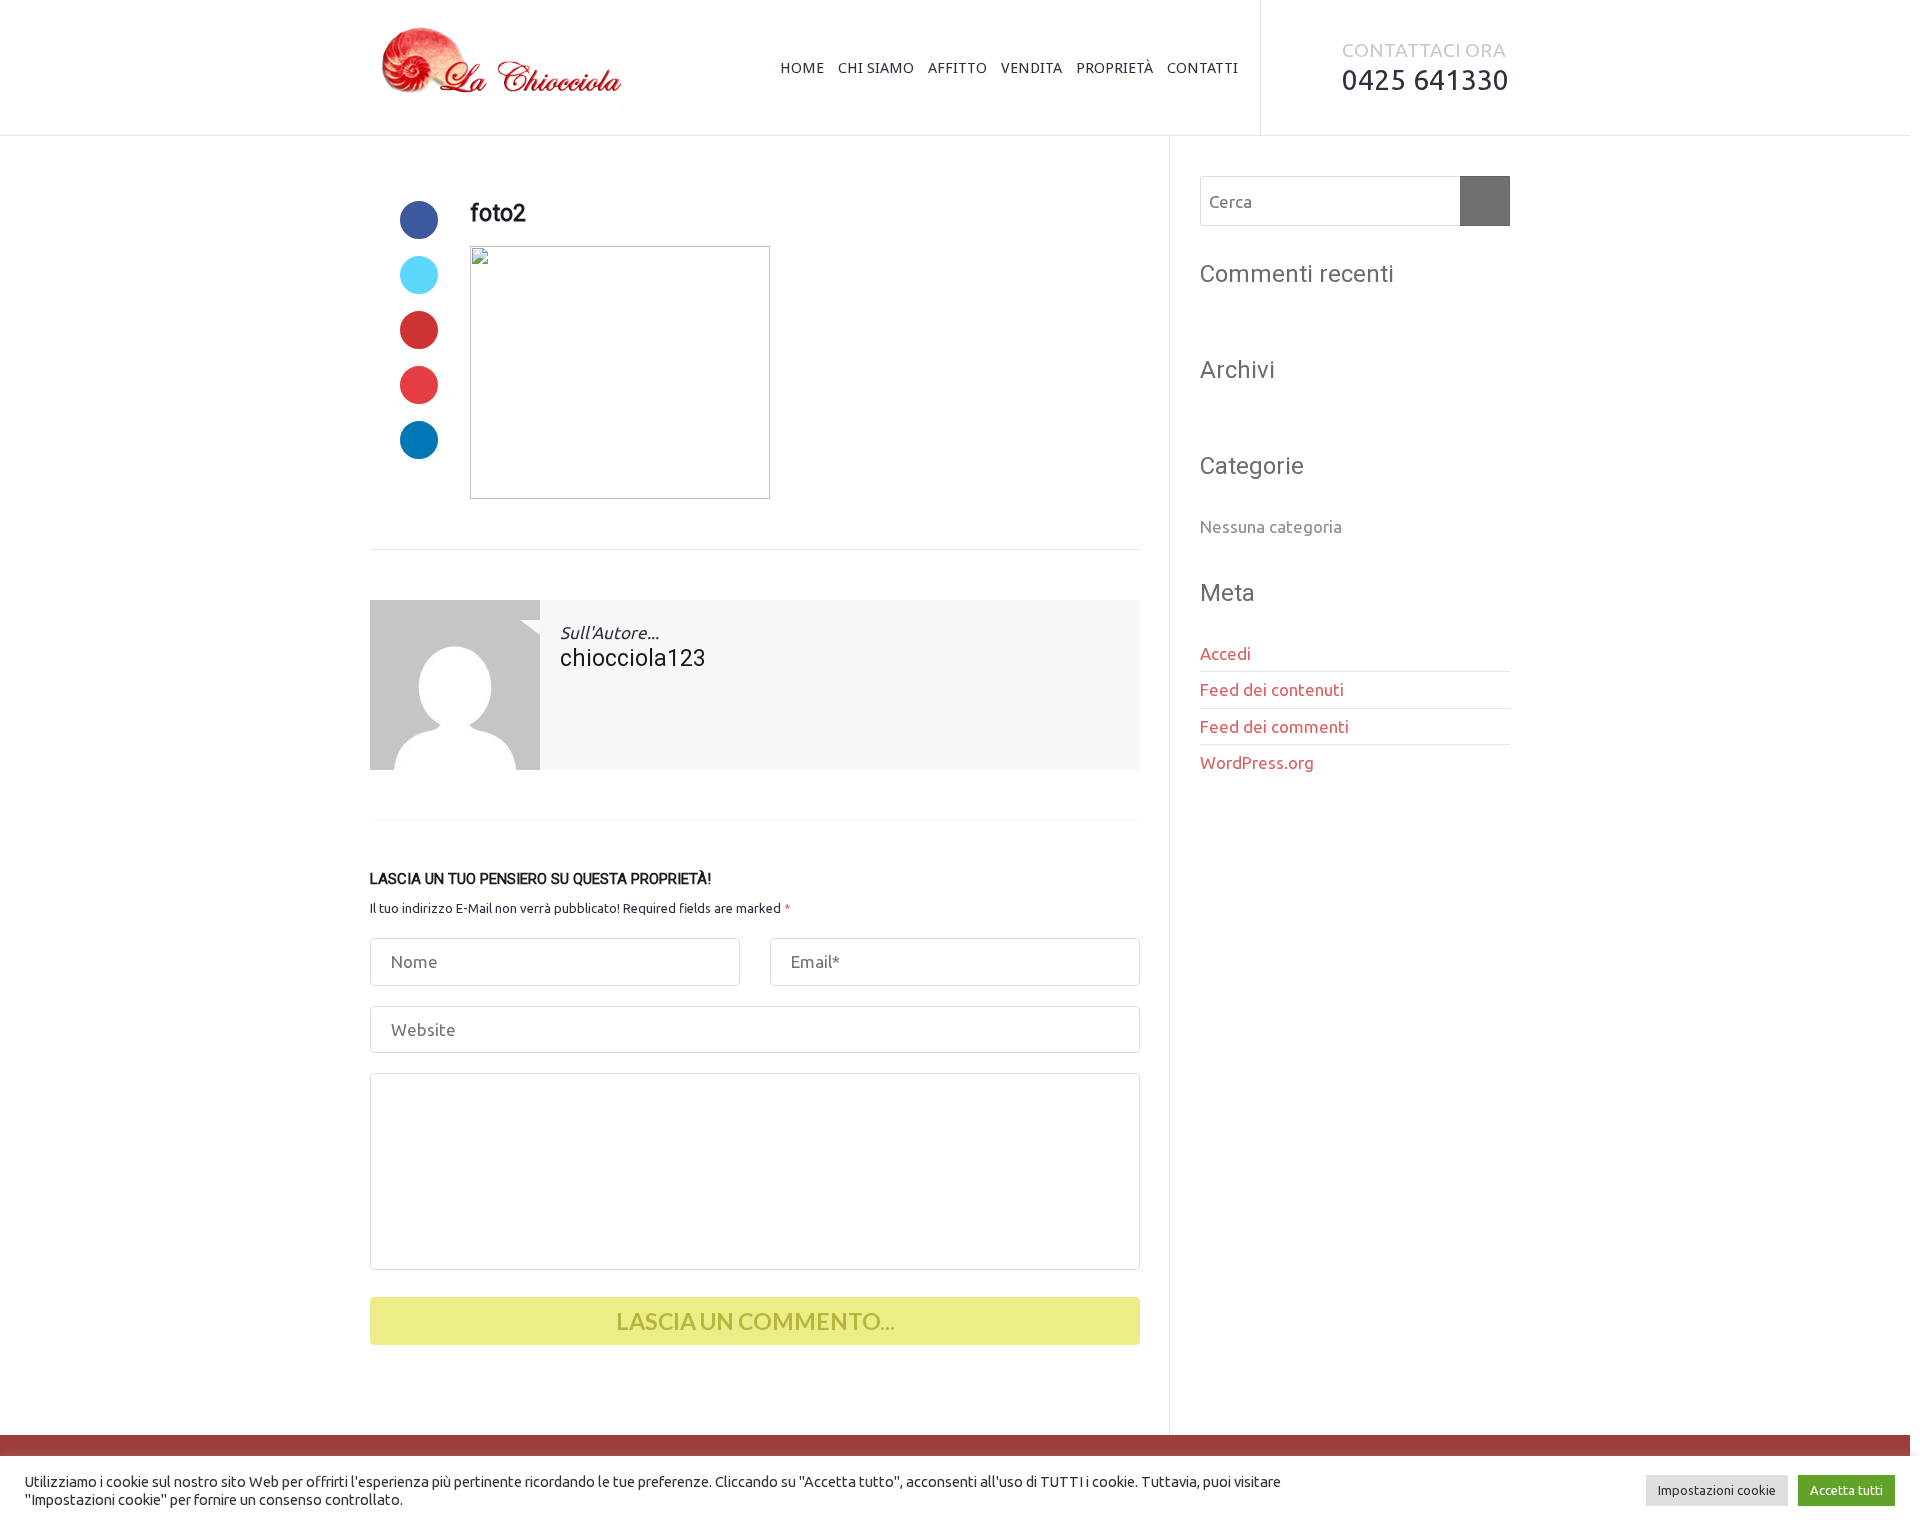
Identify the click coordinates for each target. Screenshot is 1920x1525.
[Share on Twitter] (419, 275)
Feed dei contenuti (1272, 689)
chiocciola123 (633, 658)
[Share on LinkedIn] (419, 440)
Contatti (1202, 68)
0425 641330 (1425, 79)
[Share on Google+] (419, 330)
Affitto (957, 68)
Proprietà (1114, 68)
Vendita (1031, 68)
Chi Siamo (876, 68)
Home (802, 68)
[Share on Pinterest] (419, 385)
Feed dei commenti (1274, 726)
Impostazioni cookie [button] (1717, 1490)
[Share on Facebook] (419, 220)
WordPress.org (1257, 762)
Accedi (1225, 653)
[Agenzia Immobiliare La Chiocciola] (497, 68)
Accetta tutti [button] (1846, 1490)
